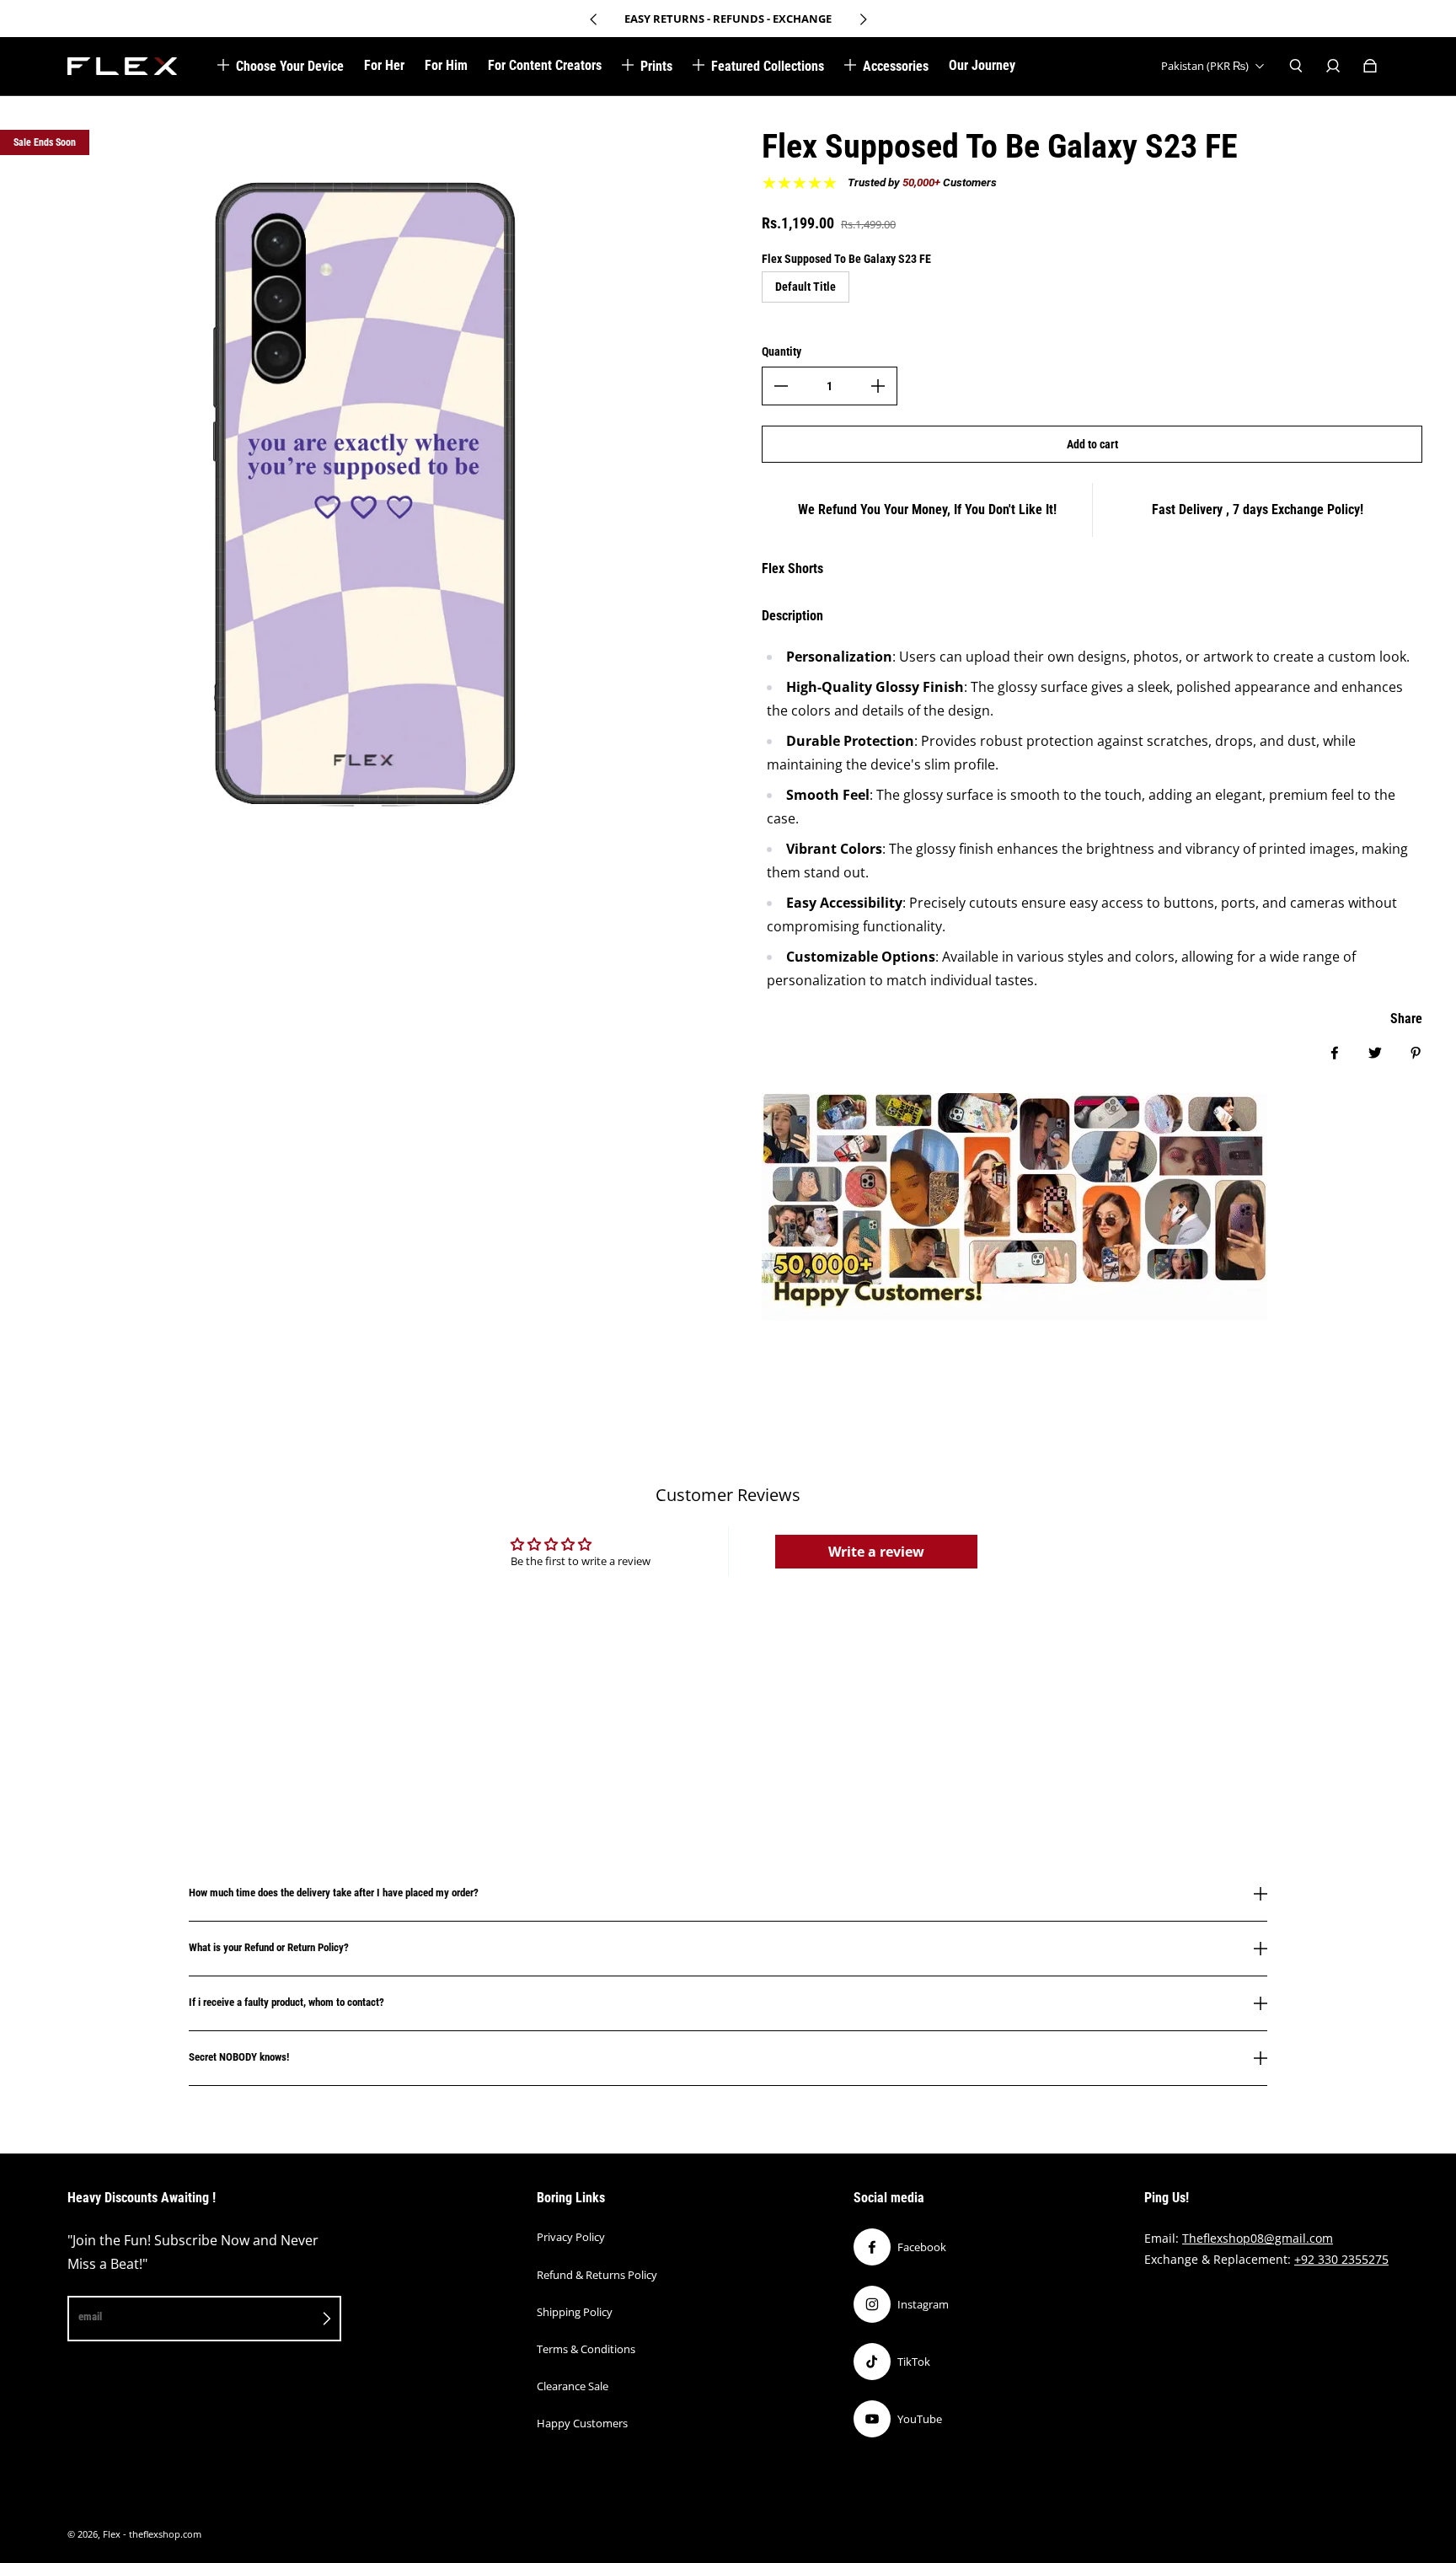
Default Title (806, 287)
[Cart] (1370, 66)
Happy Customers (582, 2423)
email (90, 2316)
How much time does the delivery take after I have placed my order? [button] (334, 1893)
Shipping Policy (575, 2312)
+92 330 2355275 (1341, 2259)
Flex (112, 2534)
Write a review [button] (876, 1552)
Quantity (782, 351)
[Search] (1296, 66)
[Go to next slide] (863, 19)
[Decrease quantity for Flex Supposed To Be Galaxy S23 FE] (781, 386)
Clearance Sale (573, 2386)
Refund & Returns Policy (597, 2275)
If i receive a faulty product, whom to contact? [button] (286, 2002)
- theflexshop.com (162, 2534)
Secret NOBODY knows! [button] (239, 2057)
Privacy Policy (571, 2237)
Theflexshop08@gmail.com (1258, 2238)
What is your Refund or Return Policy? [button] (269, 1947)
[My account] (1333, 66)
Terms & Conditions (586, 2349)
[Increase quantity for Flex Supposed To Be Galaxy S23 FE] (878, 386)
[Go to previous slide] (594, 19)
